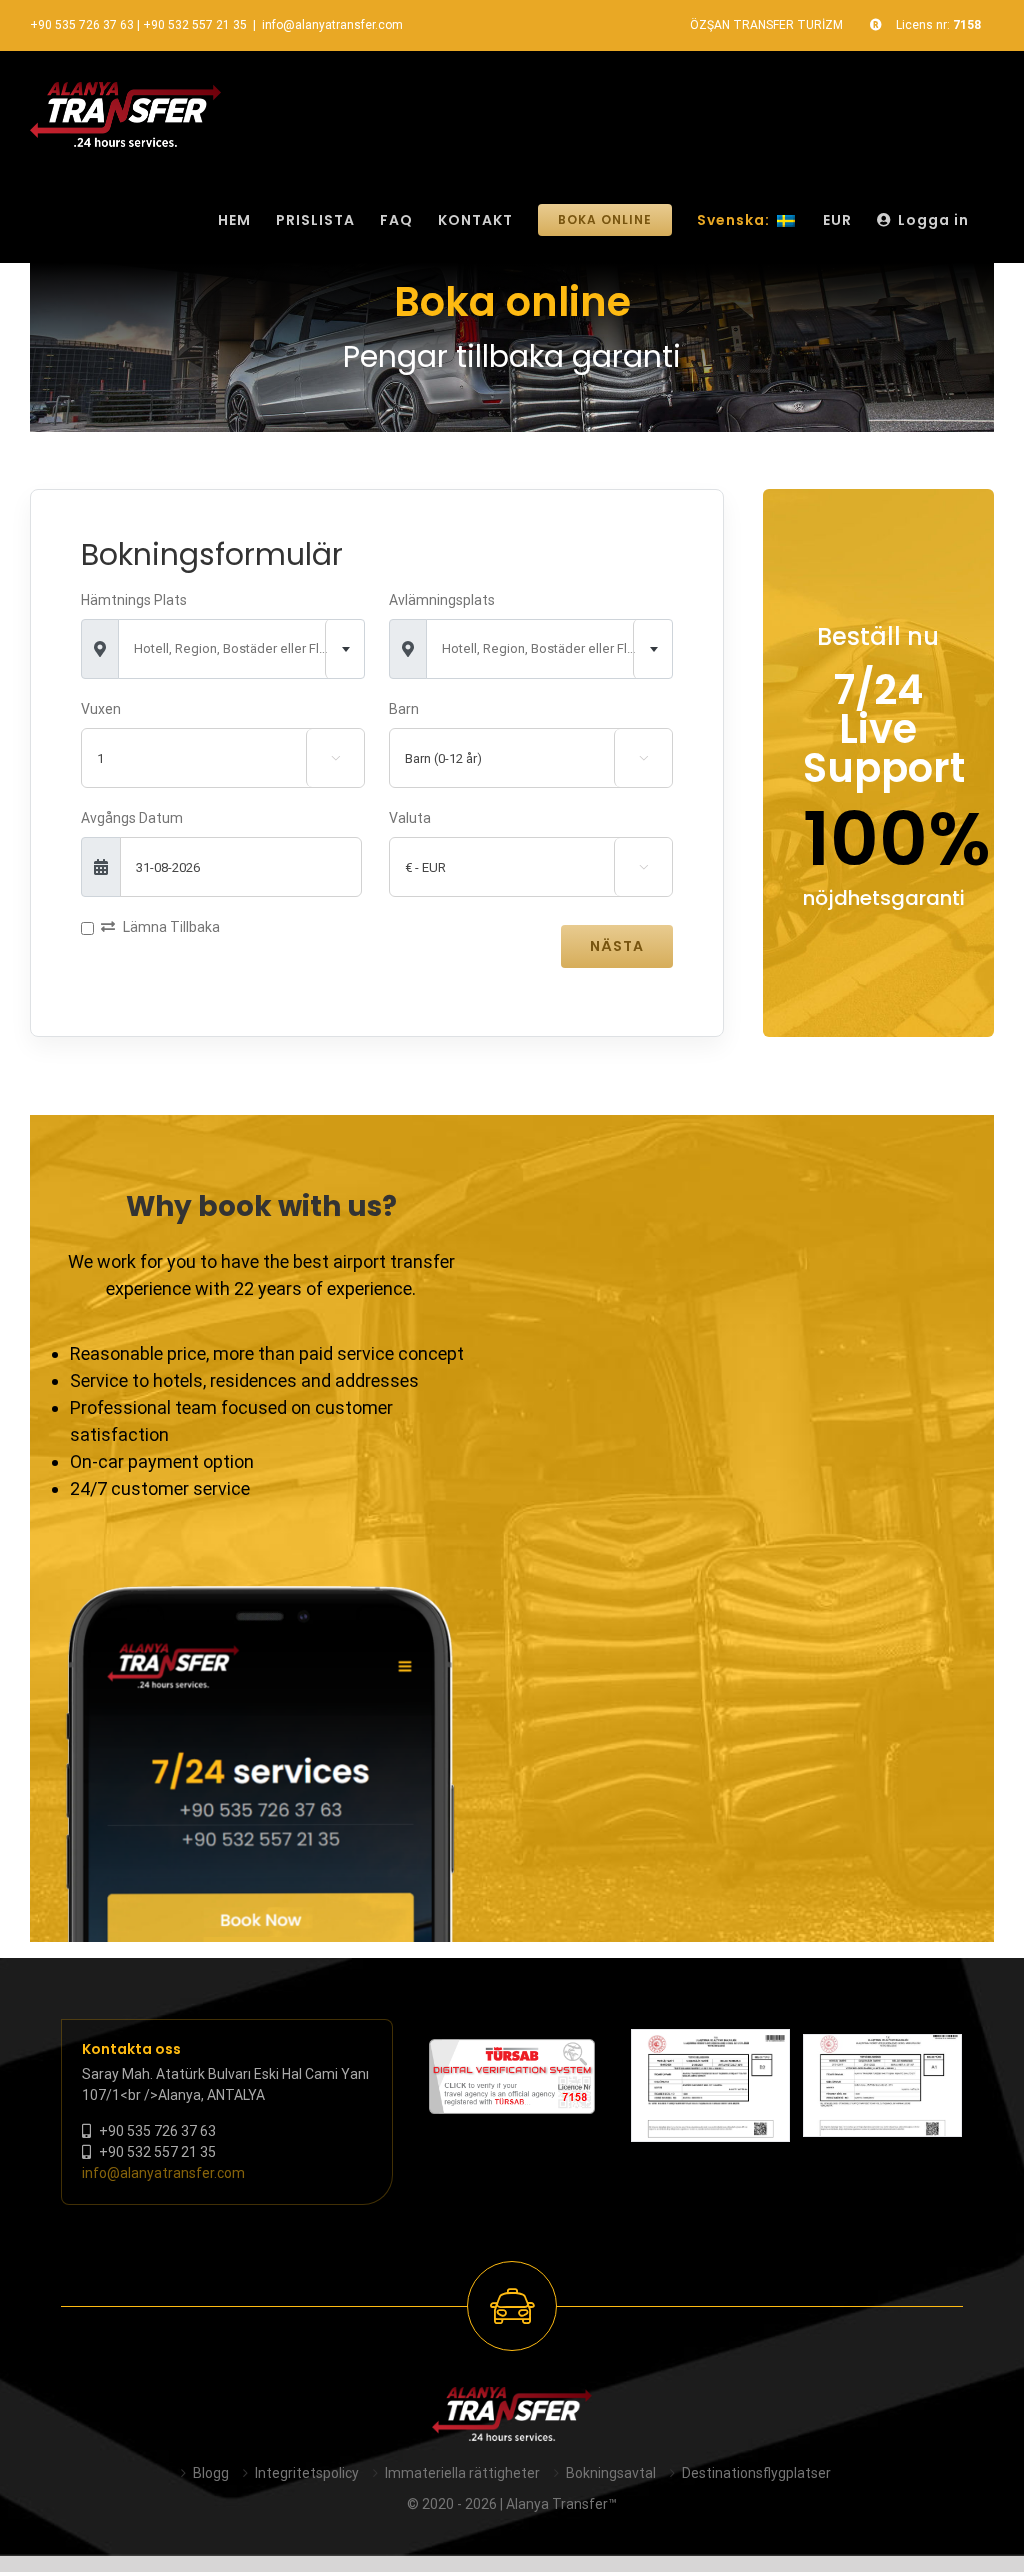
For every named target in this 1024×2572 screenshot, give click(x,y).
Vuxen (101, 709)
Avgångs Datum (132, 818)
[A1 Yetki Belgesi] (882, 2085)
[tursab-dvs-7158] (512, 2049)
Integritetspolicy (307, 2473)
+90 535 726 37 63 (82, 25)
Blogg (211, 2473)
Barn (404, 709)
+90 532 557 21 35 (195, 25)
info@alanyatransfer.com (332, 25)
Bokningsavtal (611, 2473)
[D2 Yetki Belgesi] (710, 2085)
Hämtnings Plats (134, 600)
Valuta (410, 818)
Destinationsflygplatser (756, 2473)
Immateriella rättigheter (462, 2473)
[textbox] (241, 649)
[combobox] (241, 649)
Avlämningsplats (442, 600)
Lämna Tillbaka (171, 927)
